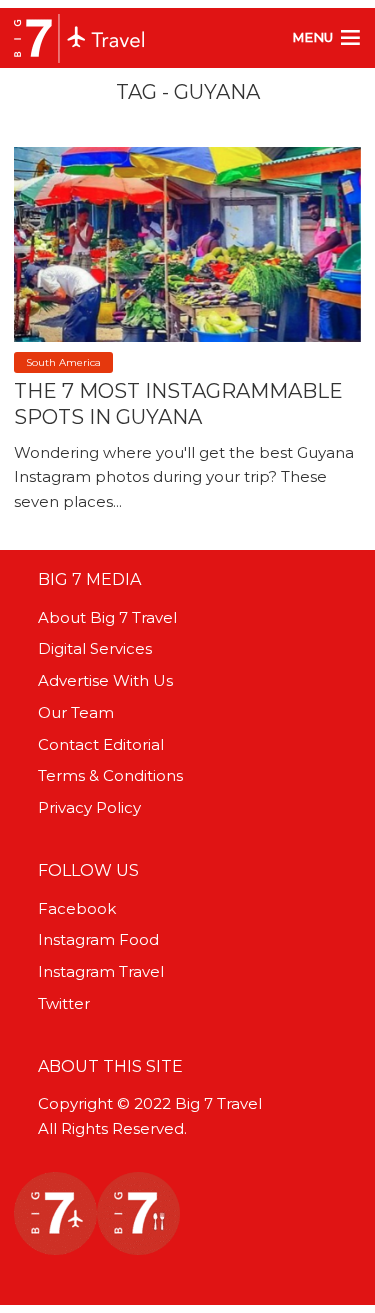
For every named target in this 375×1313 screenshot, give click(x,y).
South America (63, 362)
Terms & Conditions (110, 775)
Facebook (77, 908)
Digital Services (95, 648)
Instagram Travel (101, 971)
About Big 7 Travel (107, 617)
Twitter (64, 1003)
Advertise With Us (105, 680)
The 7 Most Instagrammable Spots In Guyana (178, 404)
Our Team (76, 712)
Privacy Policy (89, 807)
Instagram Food (98, 939)
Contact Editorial (101, 744)
